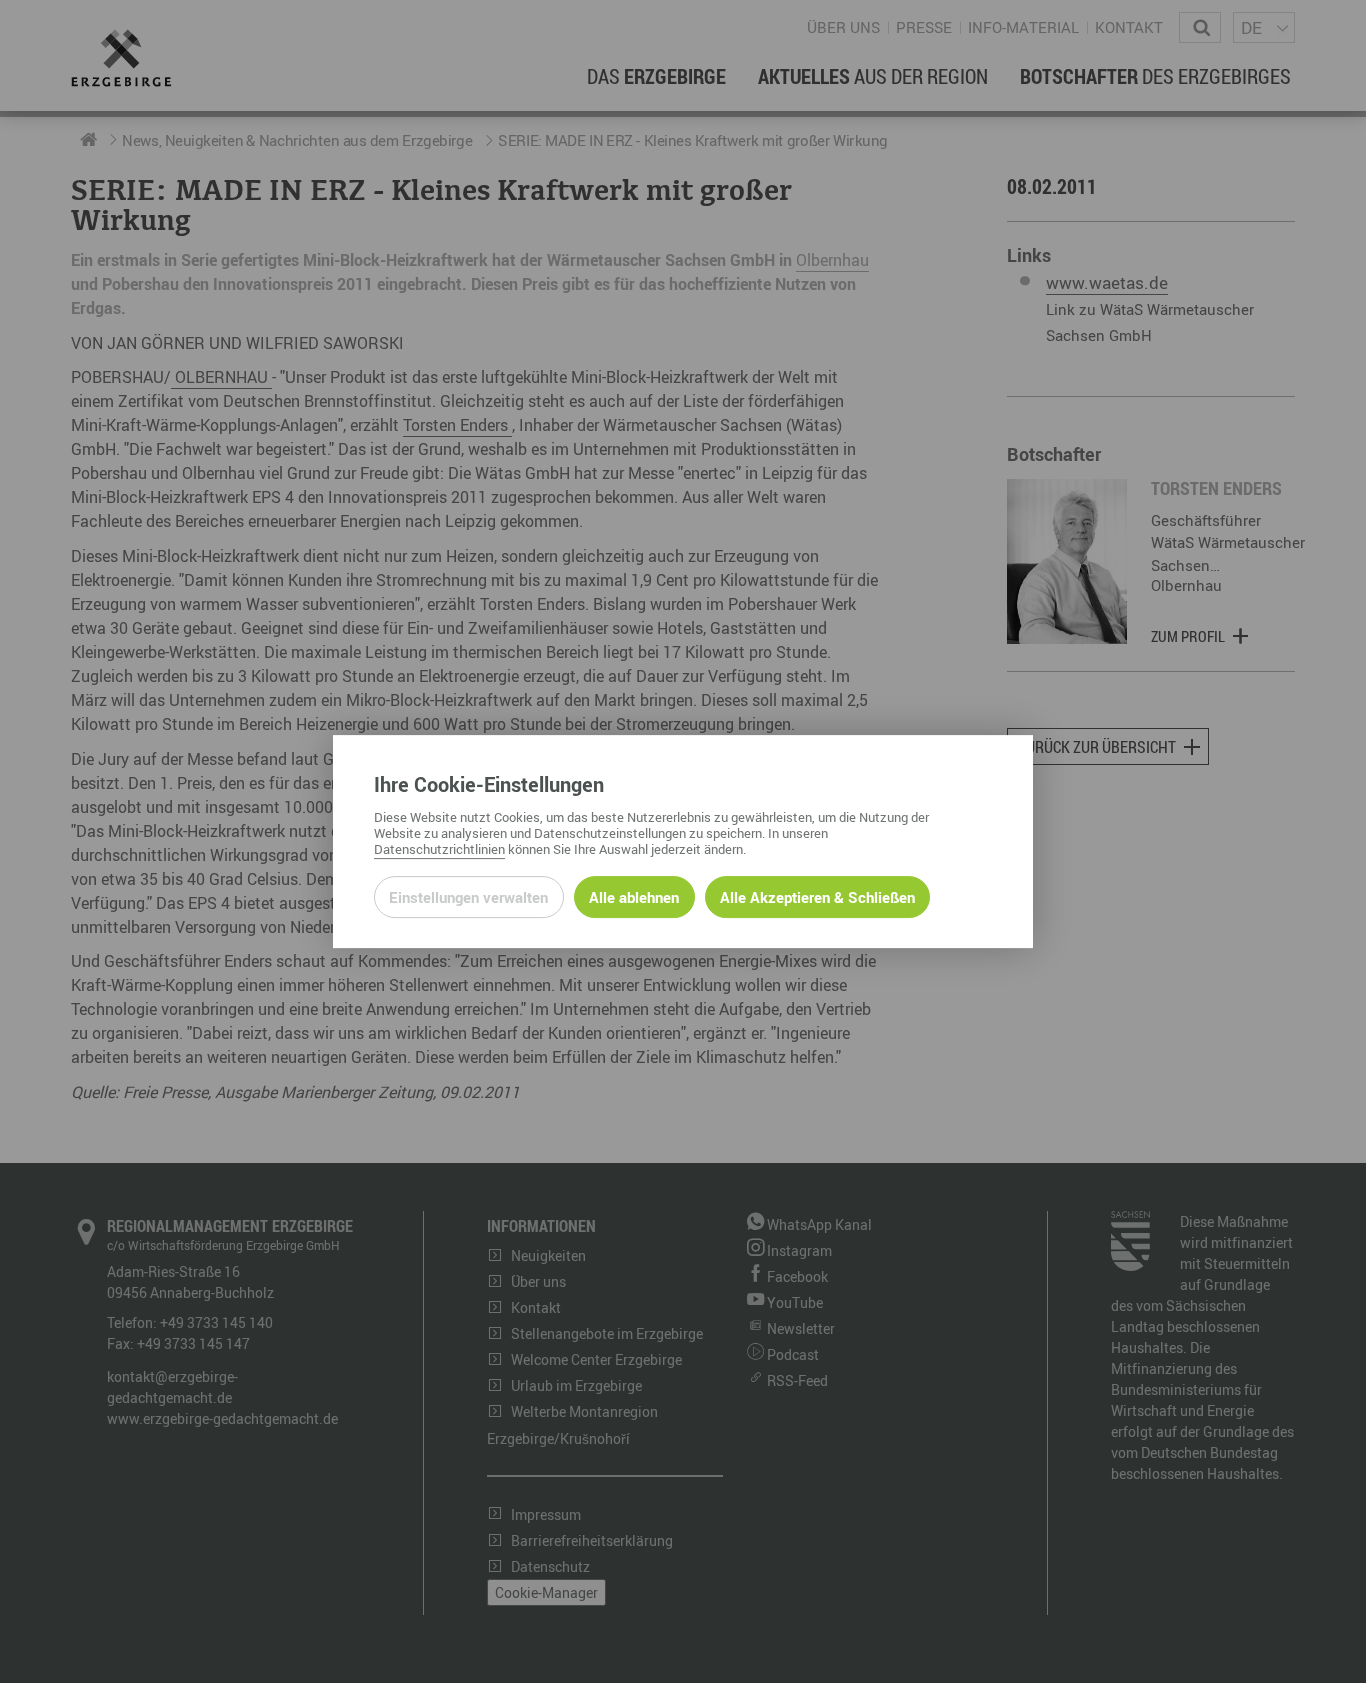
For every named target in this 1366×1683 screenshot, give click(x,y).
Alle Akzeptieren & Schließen (817, 897)
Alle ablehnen (634, 897)
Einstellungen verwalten (468, 897)
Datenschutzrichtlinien (439, 849)
